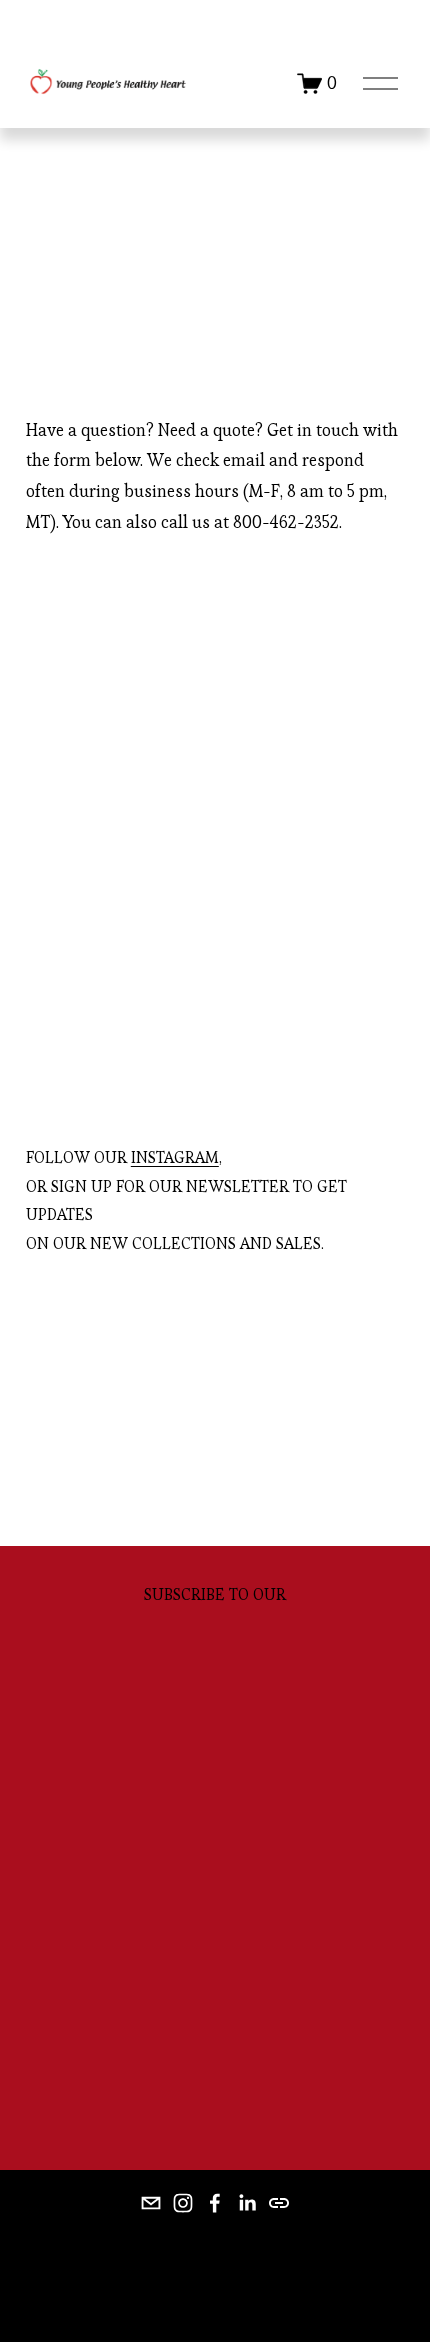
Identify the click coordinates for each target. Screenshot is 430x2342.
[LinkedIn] (247, 2203)
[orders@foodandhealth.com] (151, 2203)
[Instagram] (183, 2203)
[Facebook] (215, 2203)
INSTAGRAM (175, 1157)
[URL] (279, 2203)
